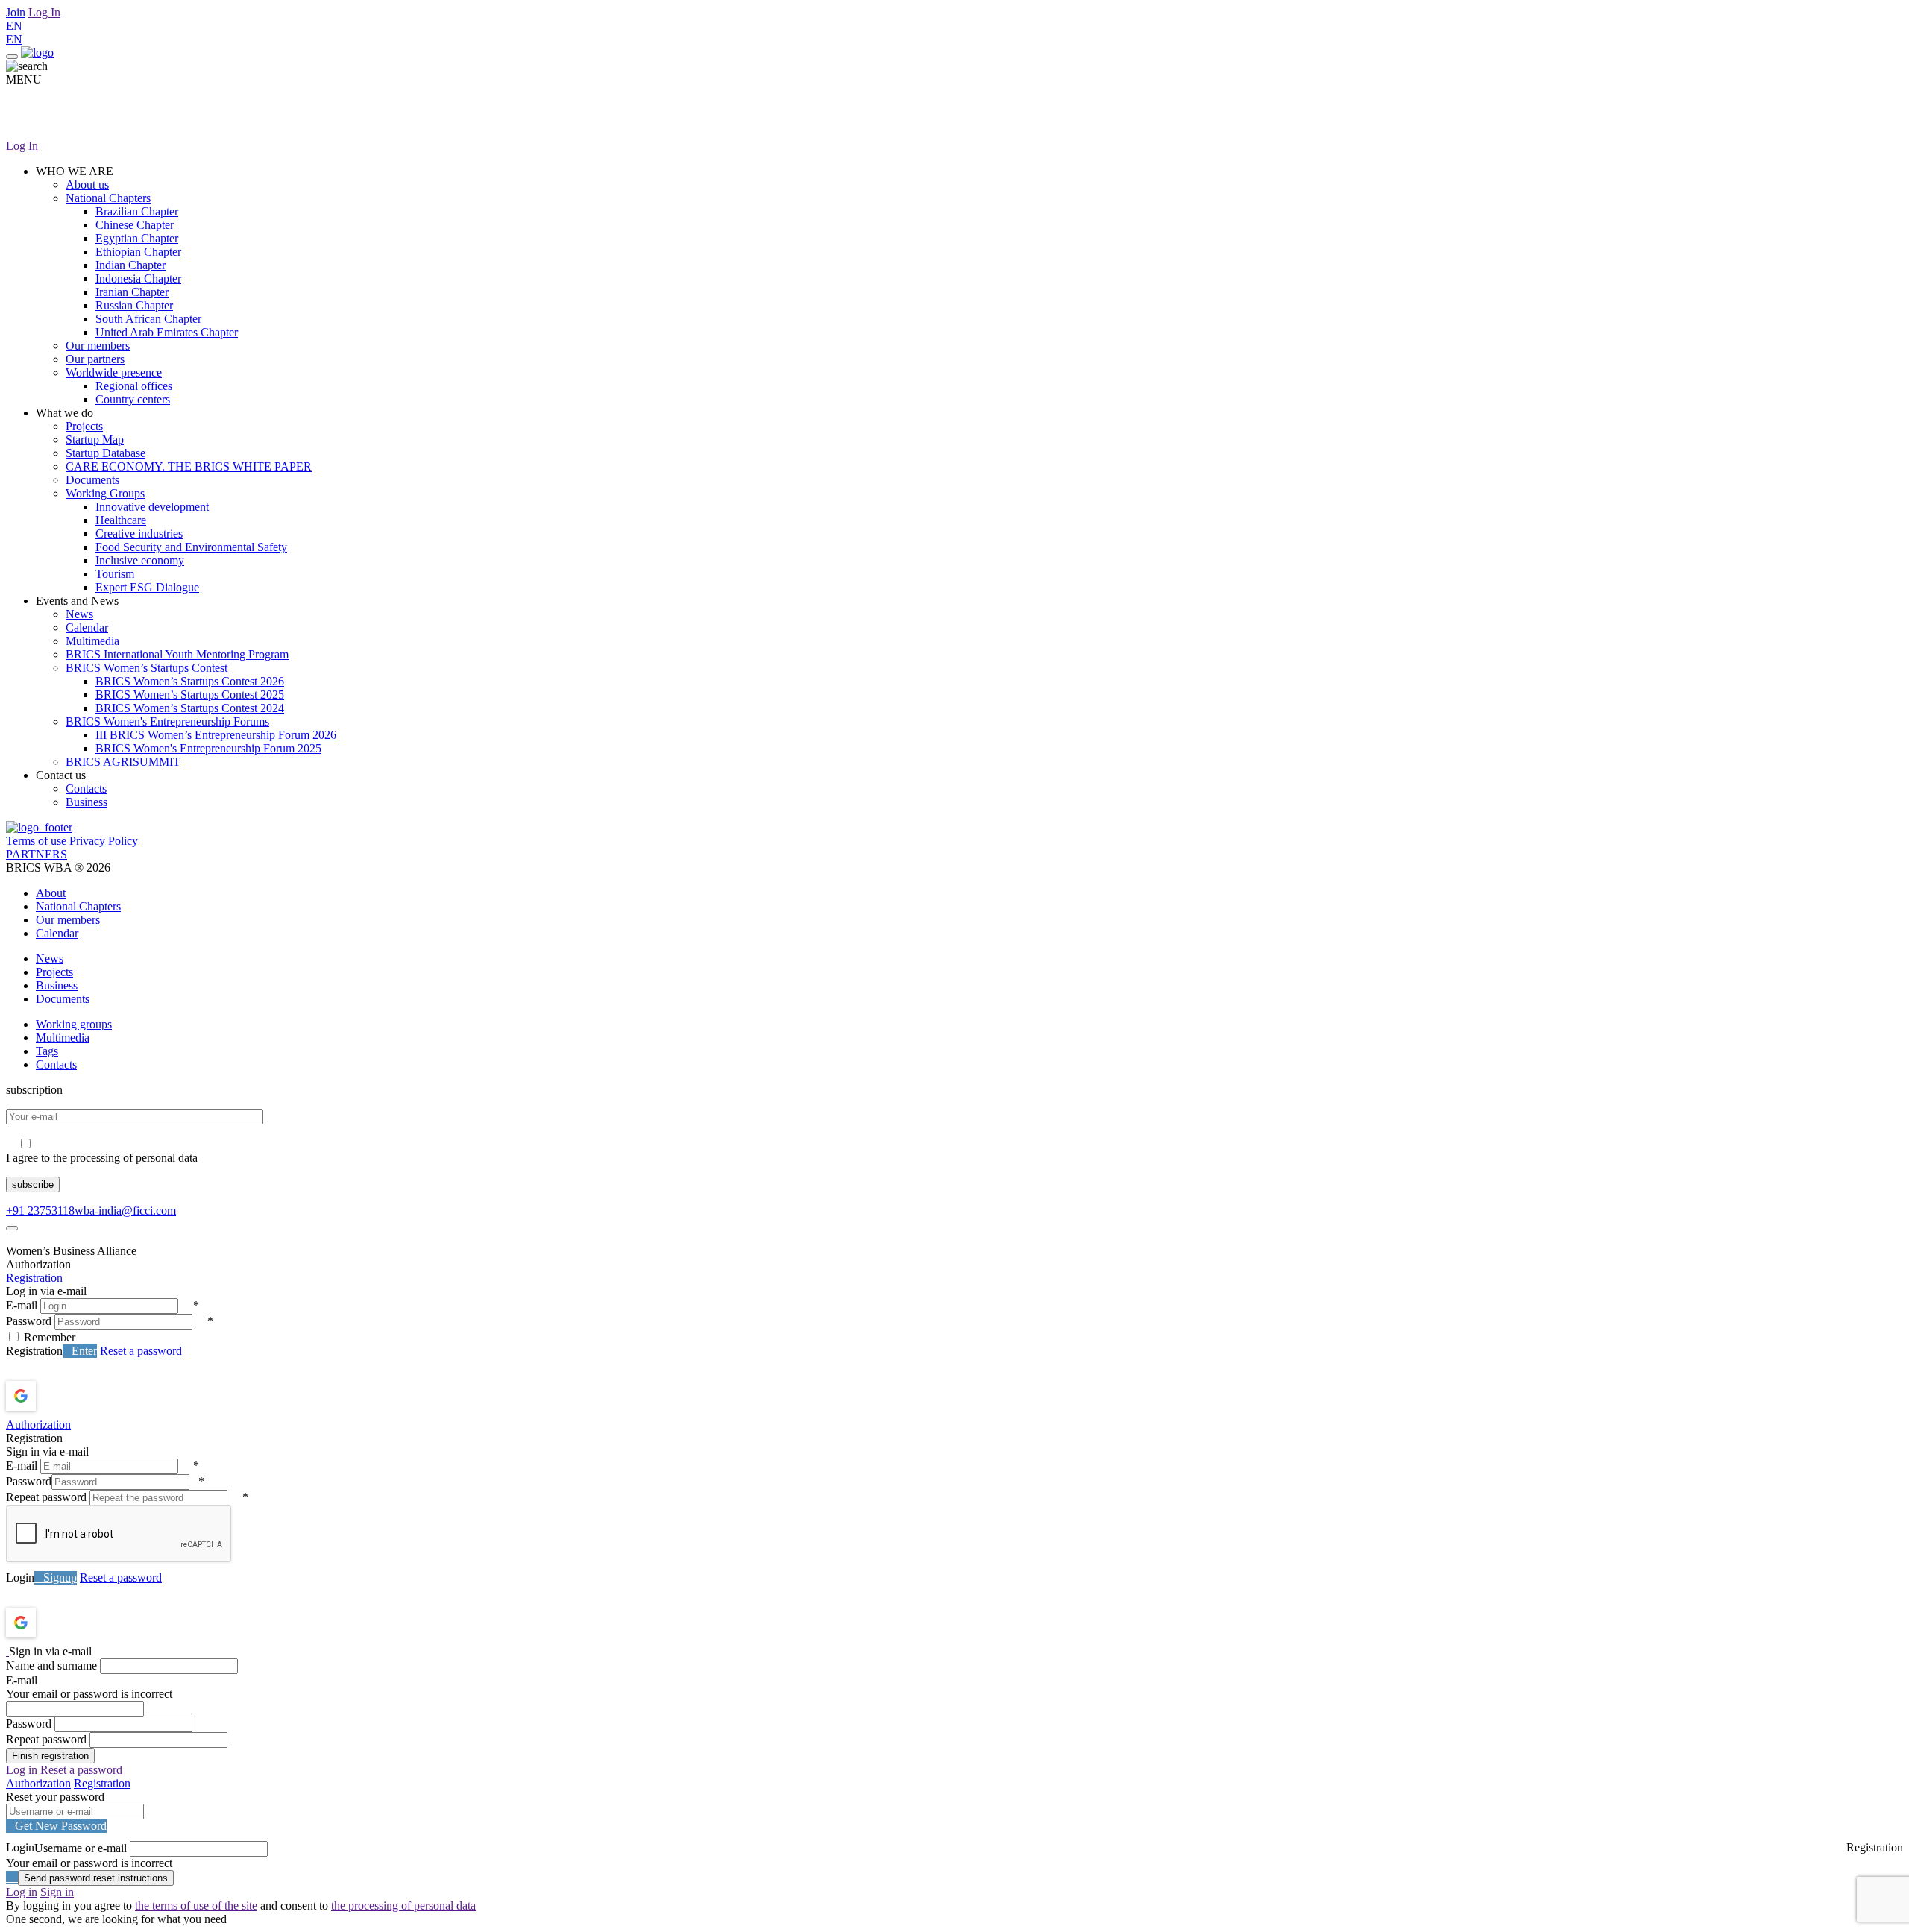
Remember (50, 1337)
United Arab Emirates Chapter (167, 332)
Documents (92, 480)
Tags (47, 1051)
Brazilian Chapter (137, 211)
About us (87, 185)
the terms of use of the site (196, 1906)
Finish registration (50, 1756)
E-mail (22, 1305)
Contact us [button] (61, 775)
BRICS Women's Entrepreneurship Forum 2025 (208, 748)
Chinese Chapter (135, 225)
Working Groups (105, 493)
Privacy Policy (104, 841)
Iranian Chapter (132, 292)
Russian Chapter (134, 305)
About (51, 893)
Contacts (86, 789)
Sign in (57, 1892)
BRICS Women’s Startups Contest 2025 (190, 695)
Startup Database (106, 453)
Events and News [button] (77, 601)
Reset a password (141, 1351)
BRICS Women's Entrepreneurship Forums (167, 721)
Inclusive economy (140, 560)
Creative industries (139, 534)
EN (14, 26)
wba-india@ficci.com (125, 1211)
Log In (44, 12)
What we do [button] (65, 413)
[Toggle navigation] (12, 57)
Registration (34, 1278)
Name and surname (51, 1665)
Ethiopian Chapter (138, 252)
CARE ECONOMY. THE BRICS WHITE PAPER (189, 466)
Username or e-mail (81, 1848)
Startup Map (95, 440)
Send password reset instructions (96, 1878)
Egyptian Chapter (137, 238)
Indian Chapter (130, 265)
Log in (22, 1770)
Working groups (74, 1024)
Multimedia (92, 641)
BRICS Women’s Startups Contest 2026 (190, 681)
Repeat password (46, 1497)
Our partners (95, 359)
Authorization (38, 1425)
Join (16, 12)
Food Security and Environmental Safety (191, 547)
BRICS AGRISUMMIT (123, 762)
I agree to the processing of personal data (102, 1158)
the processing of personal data (403, 1906)
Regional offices (134, 386)
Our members (98, 346)
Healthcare (121, 520)
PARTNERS (37, 854)
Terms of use (36, 841)
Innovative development (152, 507)
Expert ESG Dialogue (147, 587)
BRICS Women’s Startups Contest (147, 668)
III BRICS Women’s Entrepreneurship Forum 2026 (216, 735)
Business (87, 802)
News (79, 614)
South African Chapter (148, 319)
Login (20, 1577)
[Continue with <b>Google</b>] (60, 1396)
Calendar (87, 627)
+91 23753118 (40, 1211)
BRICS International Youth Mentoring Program (177, 654)
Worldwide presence (114, 372)
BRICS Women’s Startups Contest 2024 (190, 708)
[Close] (12, 1228)
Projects (84, 426)
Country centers (133, 399)
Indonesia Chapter (138, 279)
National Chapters (108, 198)
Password (29, 1321)
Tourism (115, 574)
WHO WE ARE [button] (75, 171)
